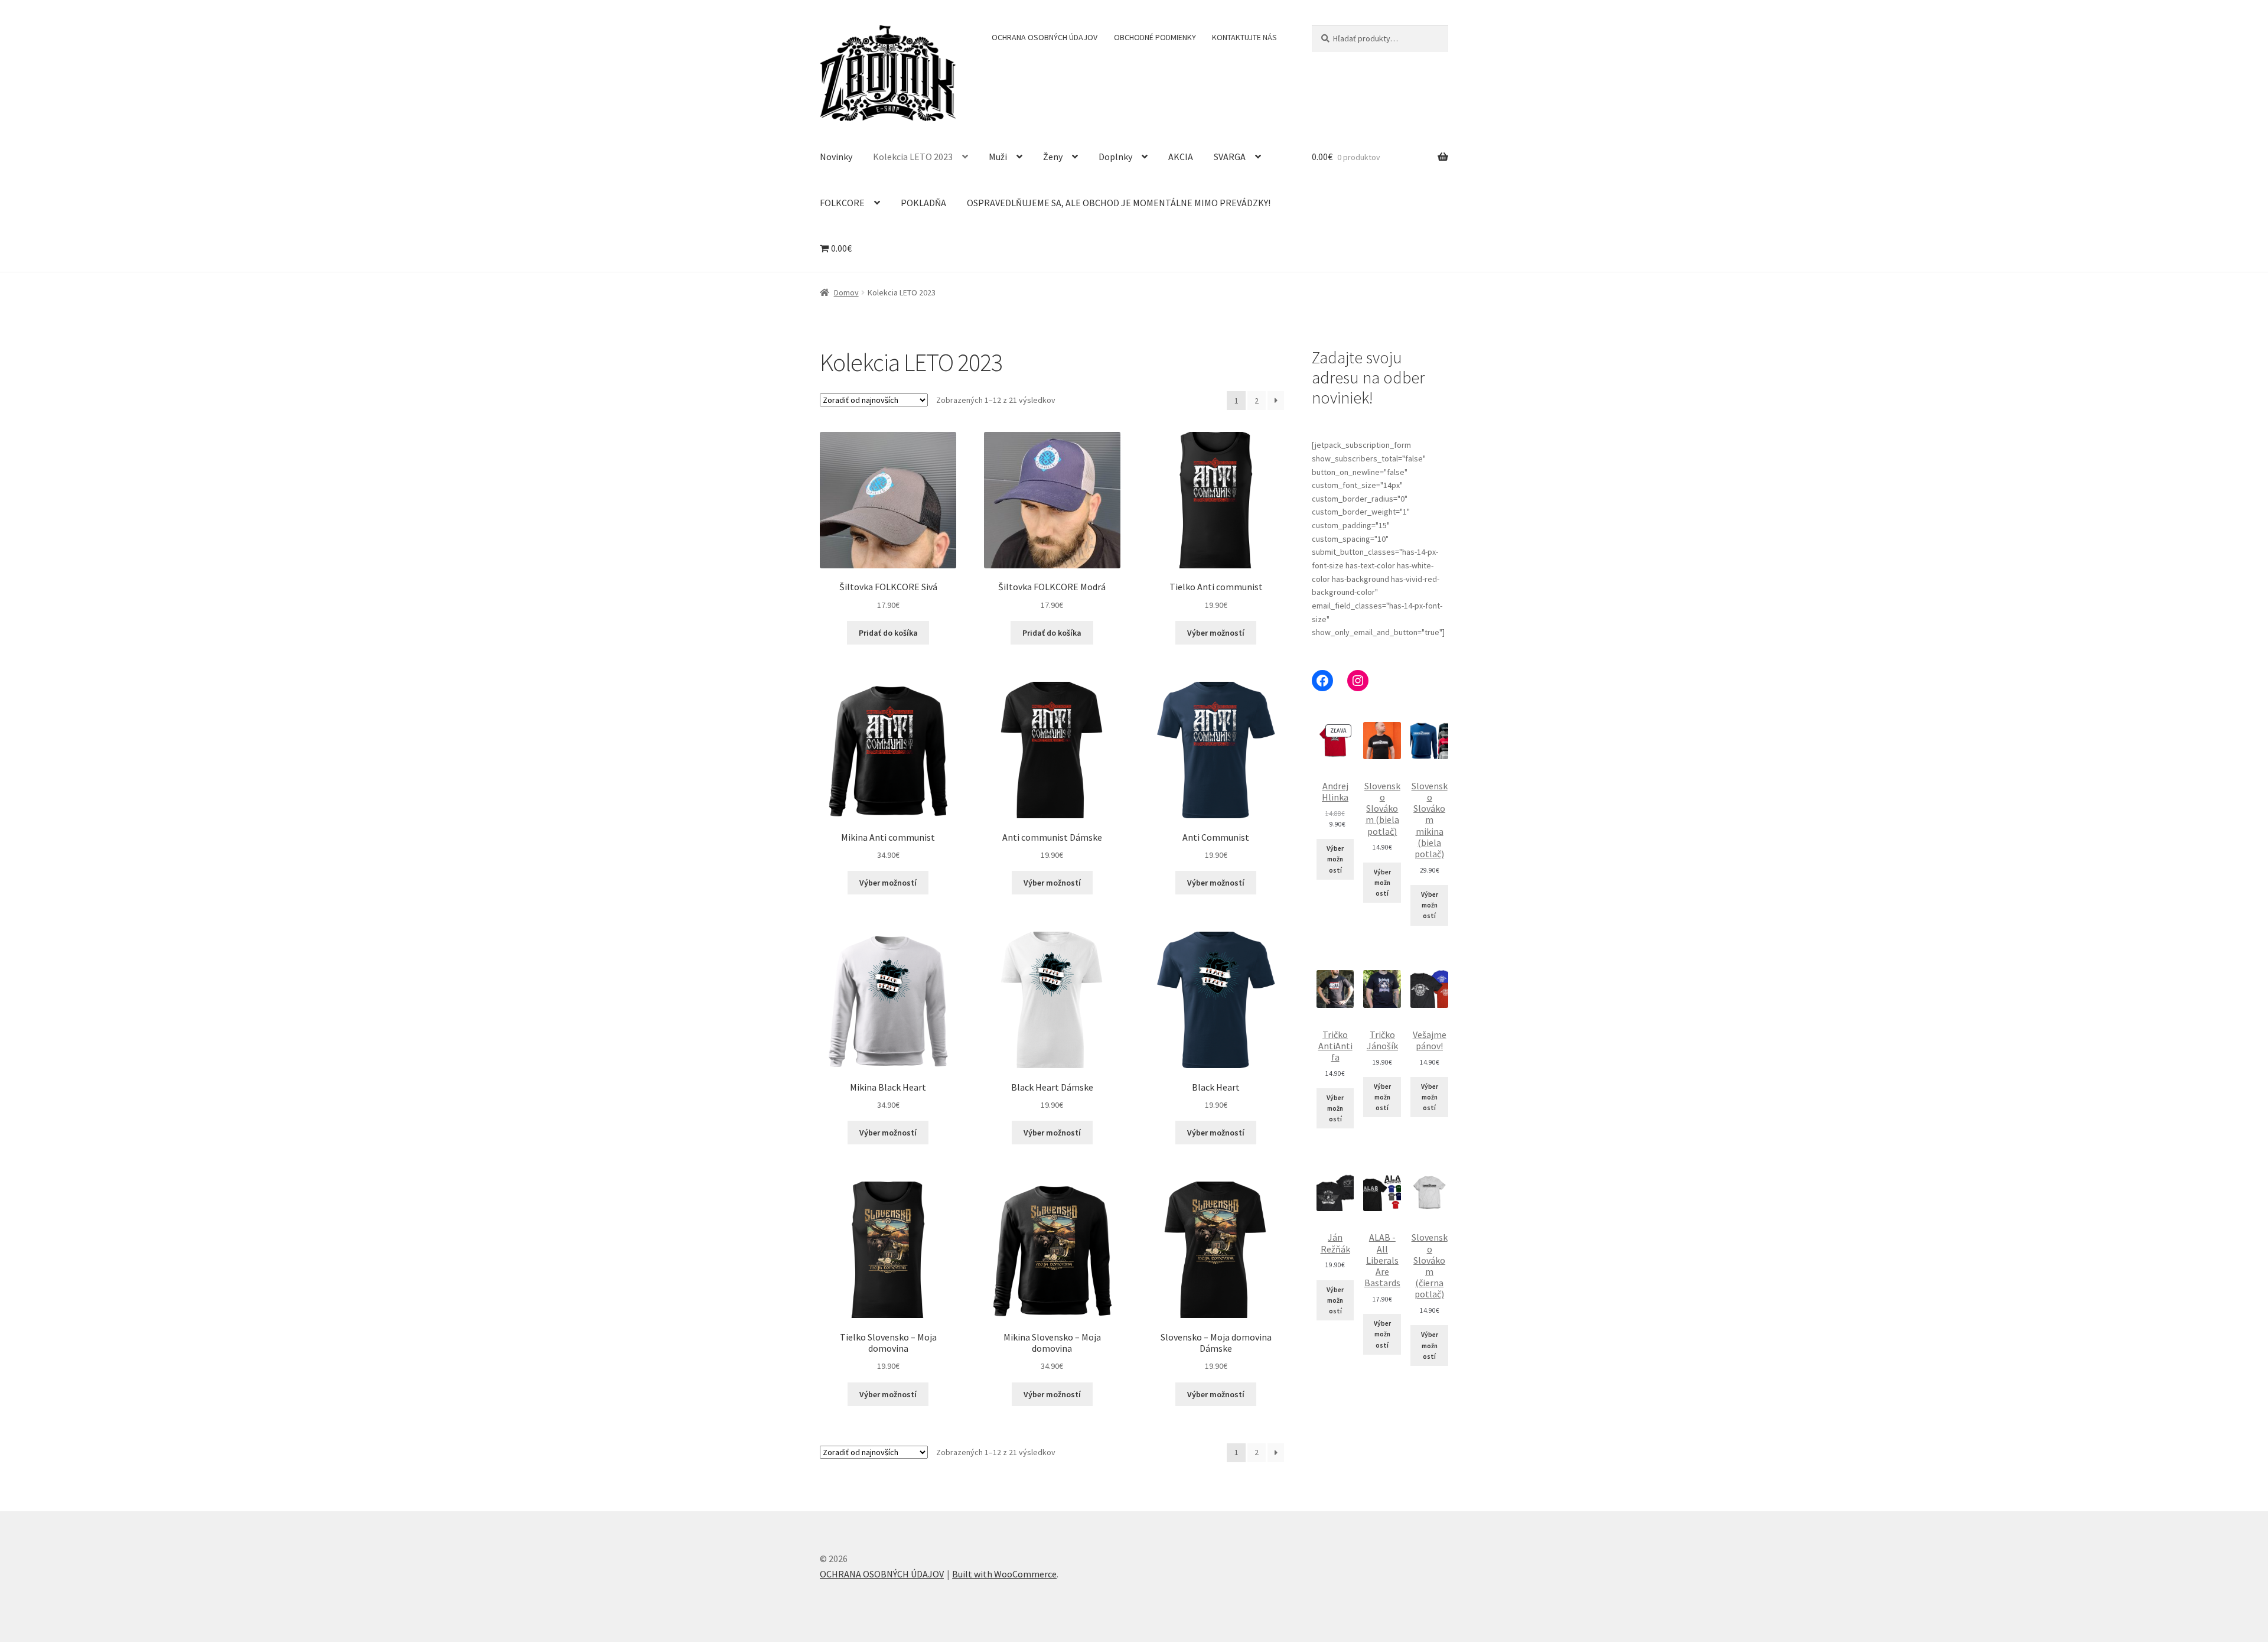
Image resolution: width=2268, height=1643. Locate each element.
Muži (998, 157)
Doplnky (1115, 157)
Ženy (1053, 157)
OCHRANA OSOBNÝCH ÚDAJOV (1045, 37)
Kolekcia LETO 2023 (913, 157)
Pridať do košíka (888, 633)
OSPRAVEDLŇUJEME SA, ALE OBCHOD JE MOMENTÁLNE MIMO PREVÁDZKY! (1119, 203)
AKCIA (1181, 157)
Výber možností (1216, 633)
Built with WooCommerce (1004, 1574)
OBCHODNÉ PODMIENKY (1155, 37)
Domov (846, 292)
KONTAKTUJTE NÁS (1244, 37)
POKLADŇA (923, 203)
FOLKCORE (842, 203)
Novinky (836, 157)
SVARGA (1230, 157)
